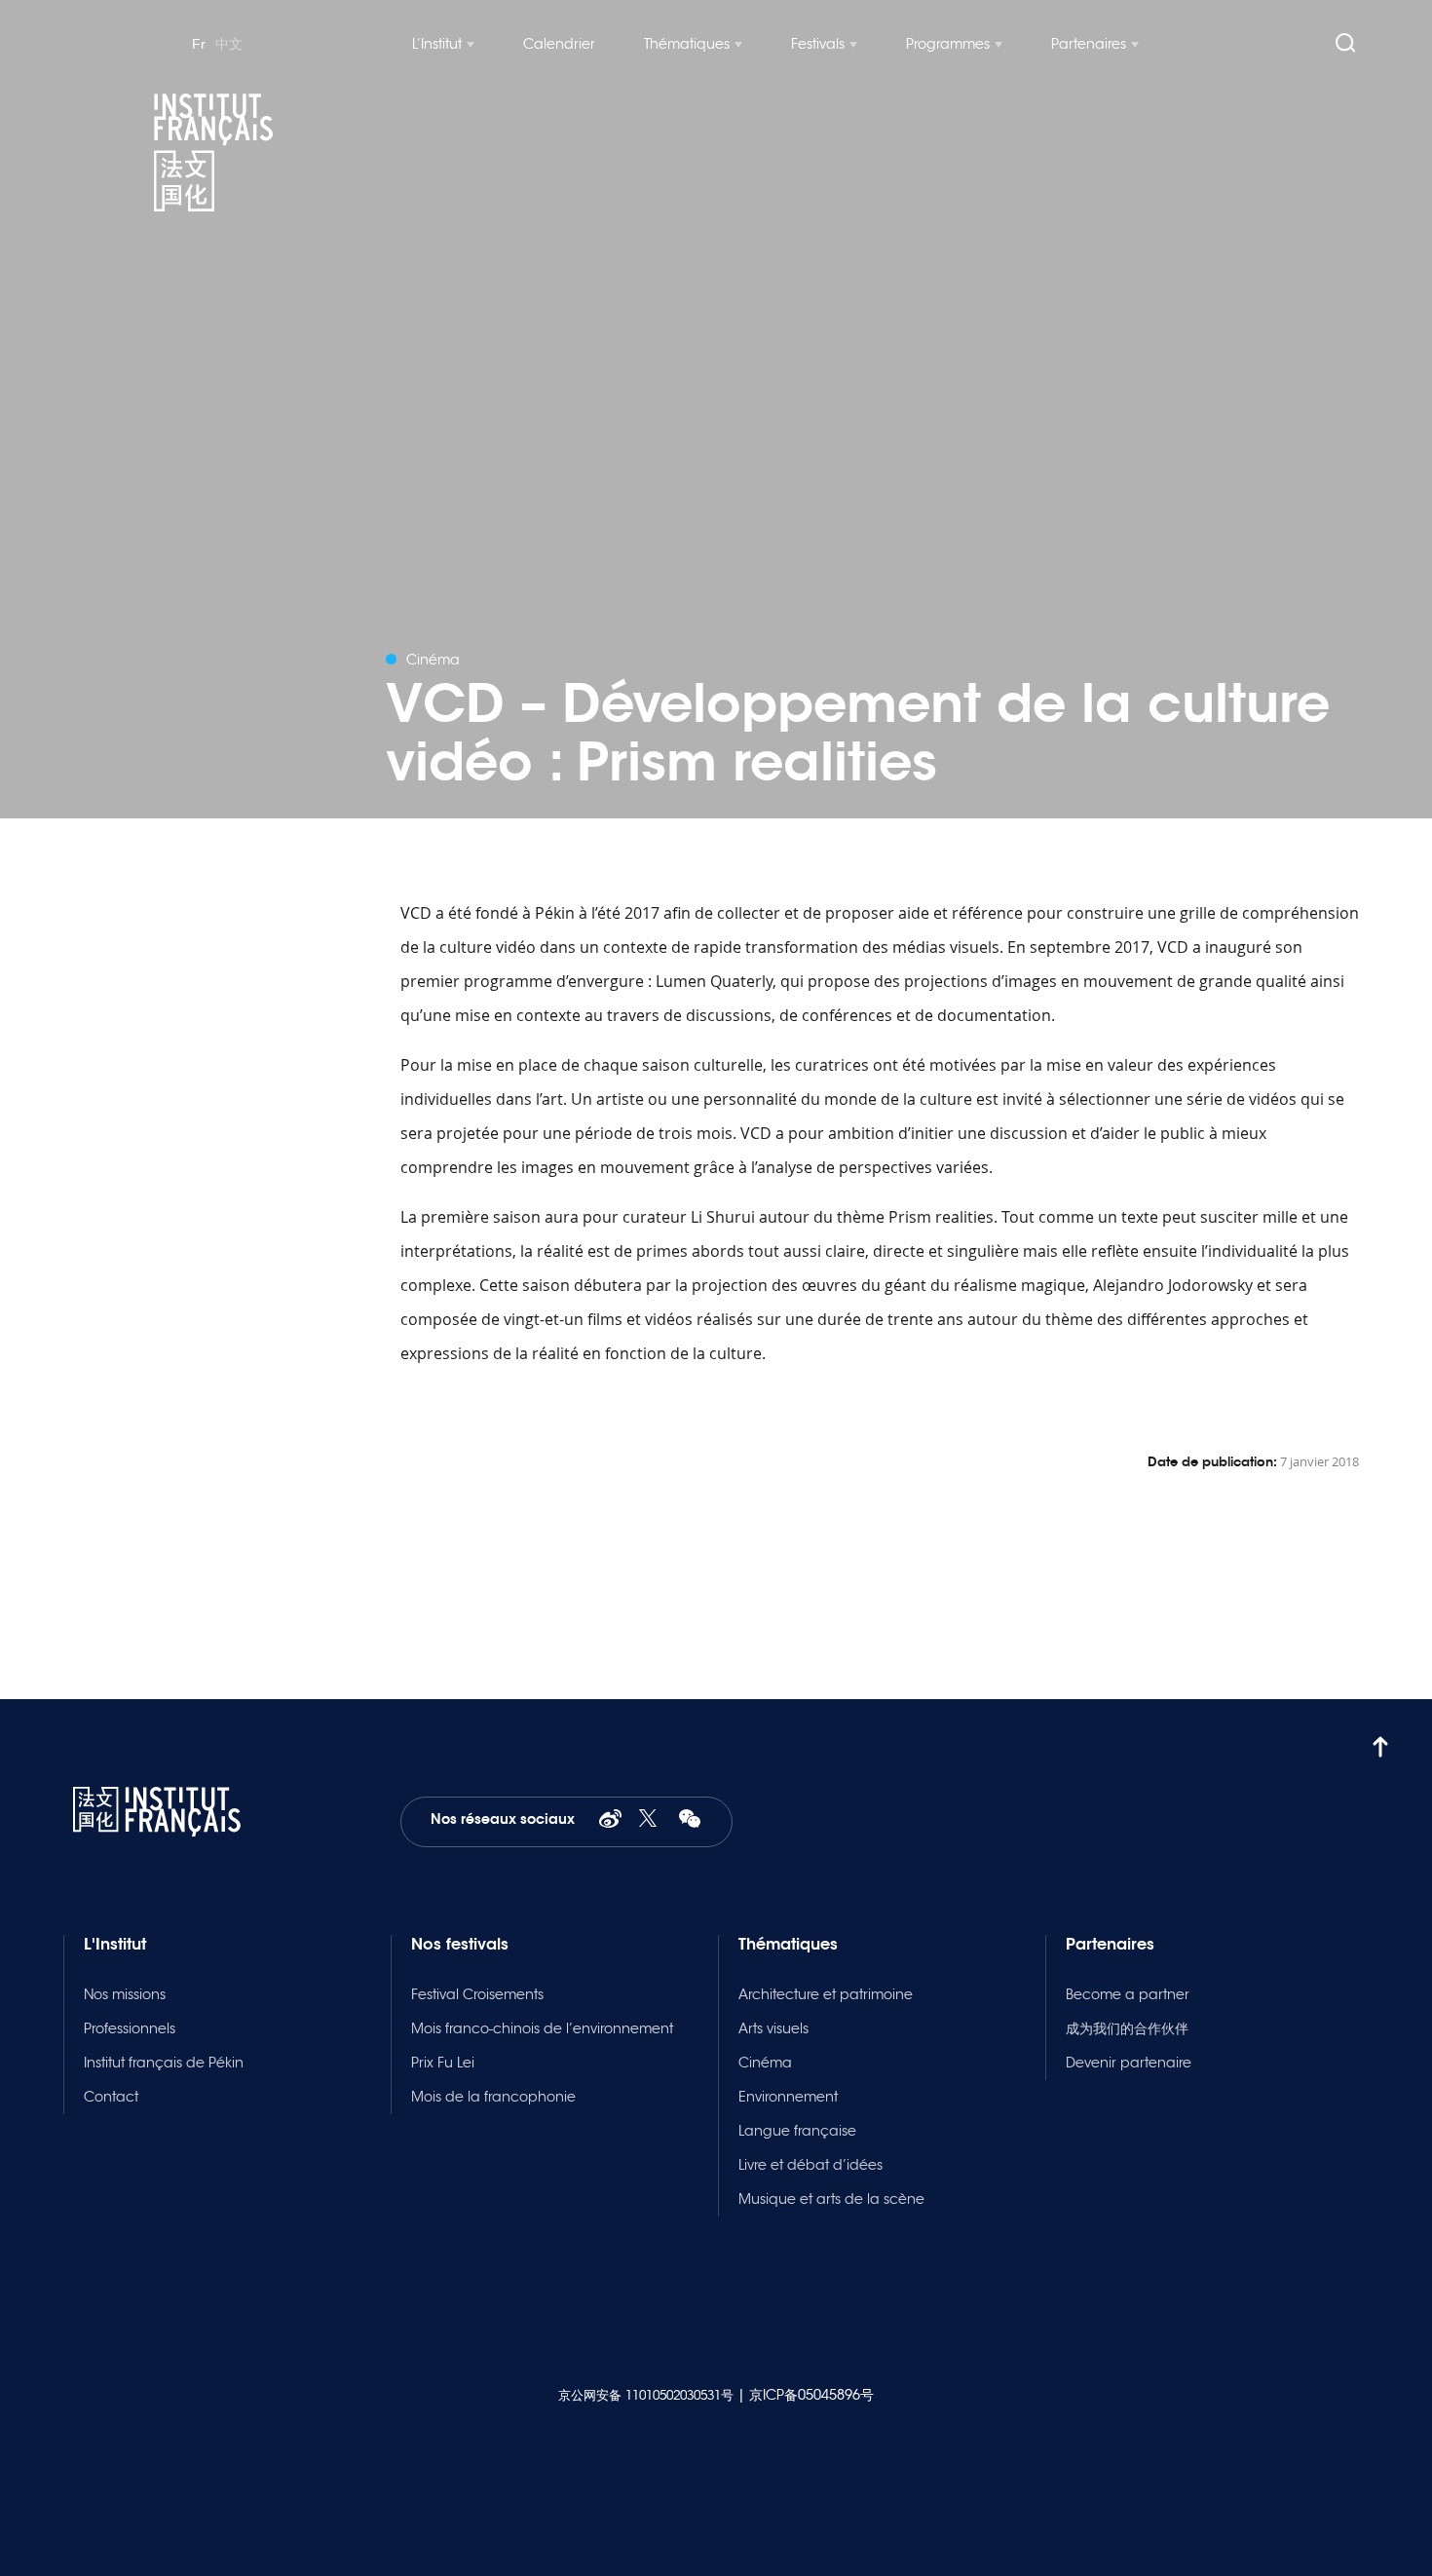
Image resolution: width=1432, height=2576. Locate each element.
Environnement (788, 2097)
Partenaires (1089, 44)
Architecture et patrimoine (826, 1994)
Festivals (818, 44)
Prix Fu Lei (443, 2063)
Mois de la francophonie (493, 2097)
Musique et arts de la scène (831, 2199)
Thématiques (687, 44)
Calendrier (559, 44)
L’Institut (437, 44)
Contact (111, 2097)
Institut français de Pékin (164, 2063)
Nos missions (125, 1994)
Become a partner (1128, 1994)
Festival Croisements (477, 1994)
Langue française (797, 2131)
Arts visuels (773, 2028)
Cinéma (765, 2063)
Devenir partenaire (1129, 2063)
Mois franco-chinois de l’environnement (542, 2028)
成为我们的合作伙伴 (1127, 2028)
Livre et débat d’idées (810, 2165)
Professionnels (130, 2028)
